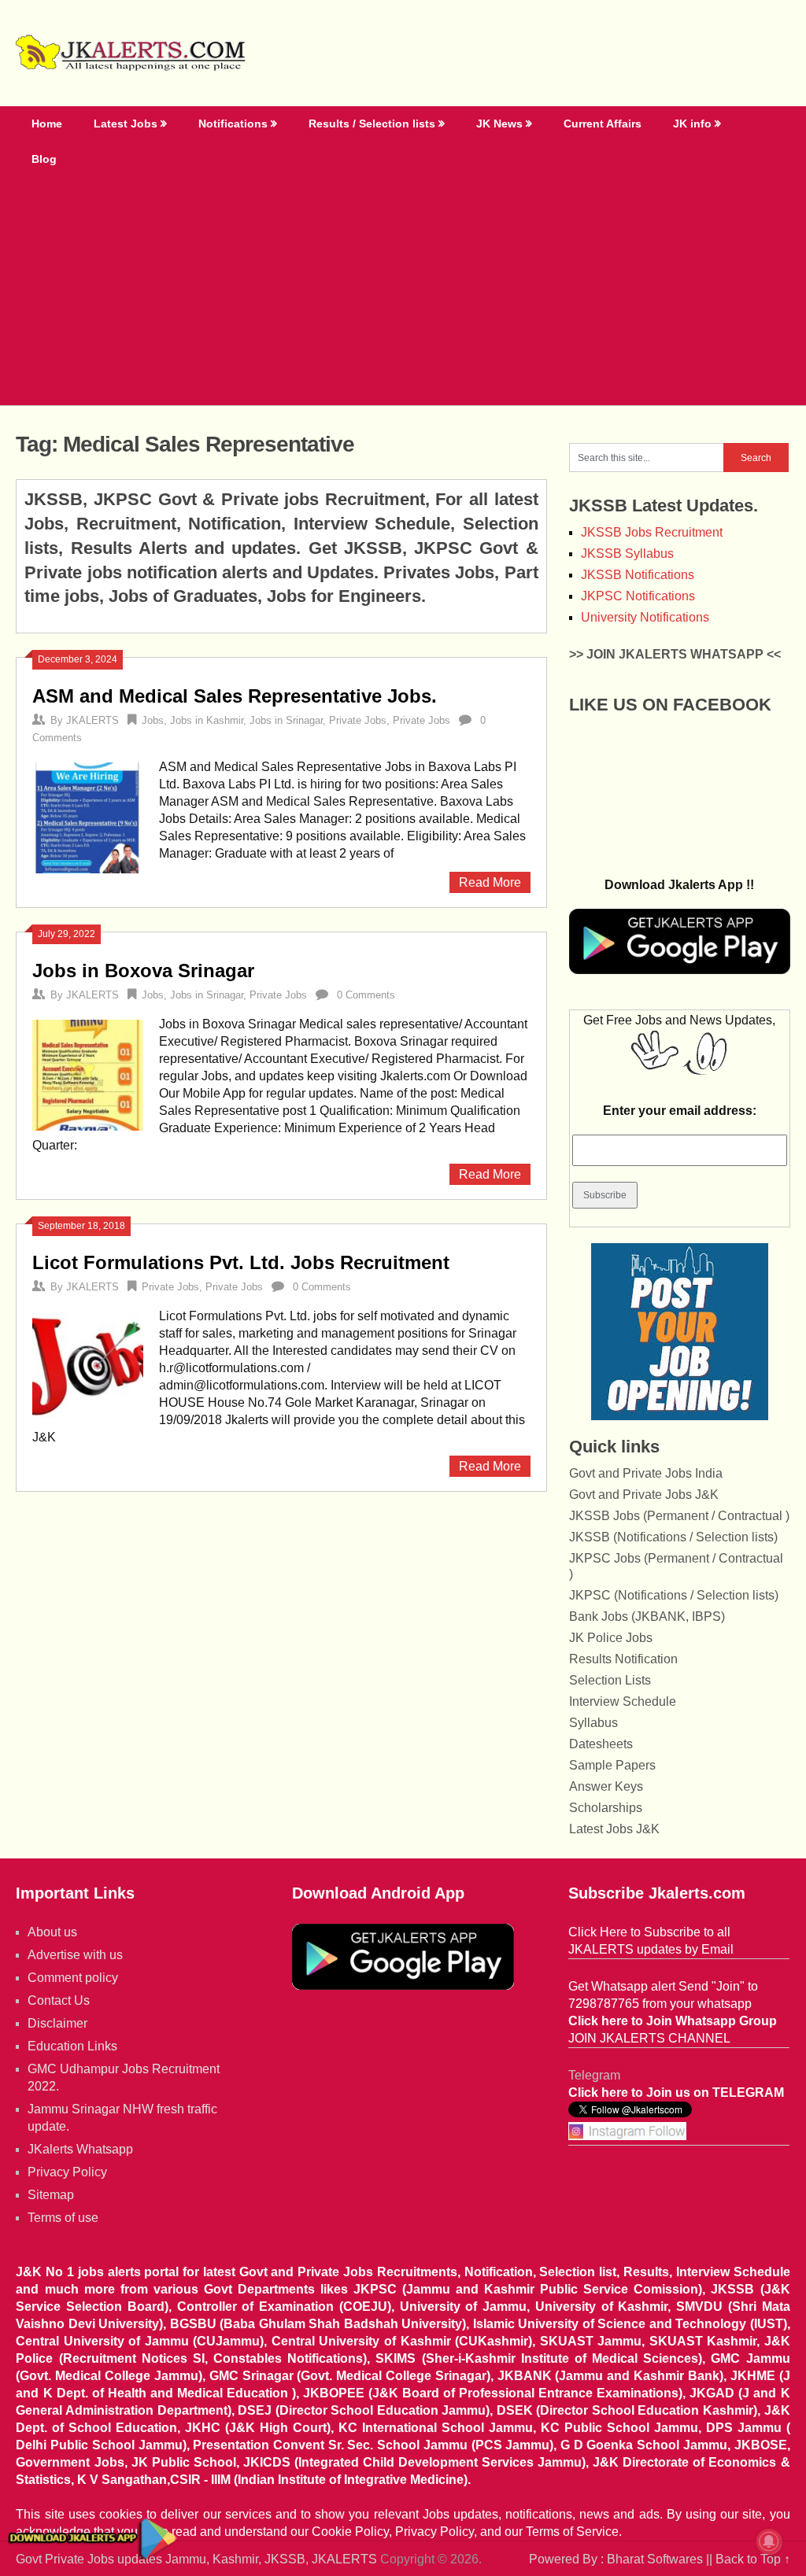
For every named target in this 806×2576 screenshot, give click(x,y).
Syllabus (593, 1723)
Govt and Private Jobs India (646, 1473)
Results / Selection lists (372, 124)
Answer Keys (606, 1786)
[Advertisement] (403, 287)
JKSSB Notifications (638, 575)
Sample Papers (612, 1765)
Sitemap (51, 2195)
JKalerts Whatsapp (80, 2149)
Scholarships (606, 1808)
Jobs (153, 720)
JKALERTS (92, 720)
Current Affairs (603, 124)
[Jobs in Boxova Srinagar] (87, 1073)
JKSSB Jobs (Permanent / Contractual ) (679, 1516)
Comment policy (73, 1978)
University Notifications (645, 617)
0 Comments (366, 995)
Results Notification (623, 1659)
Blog (44, 159)
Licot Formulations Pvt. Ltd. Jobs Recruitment (241, 1262)
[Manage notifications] (769, 2541)
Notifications (233, 124)
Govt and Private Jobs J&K (644, 1495)
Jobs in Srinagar (286, 720)
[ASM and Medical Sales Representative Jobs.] (87, 816)
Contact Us (59, 2000)
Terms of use (63, 2218)
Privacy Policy (67, 2172)
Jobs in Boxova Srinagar (143, 971)
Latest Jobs (126, 124)
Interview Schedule (623, 1701)
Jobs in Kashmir (207, 720)
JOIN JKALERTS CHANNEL (649, 2038)
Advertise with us (75, 1955)
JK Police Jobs (611, 1638)
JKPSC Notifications (638, 596)
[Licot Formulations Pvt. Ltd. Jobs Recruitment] (87, 1365)
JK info (692, 124)
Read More (490, 882)
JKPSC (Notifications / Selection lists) (674, 1595)
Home (47, 124)
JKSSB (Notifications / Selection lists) (673, 1537)
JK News (499, 124)
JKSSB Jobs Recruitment (652, 532)
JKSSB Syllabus (627, 554)
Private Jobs (358, 720)
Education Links (72, 2046)
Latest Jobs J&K (614, 1829)
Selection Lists (610, 1680)
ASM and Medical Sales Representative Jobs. (235, 696)
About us (52, 1932)
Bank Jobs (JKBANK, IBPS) (647, 1616)
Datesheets (601, 1744)
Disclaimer (57, 2023)
